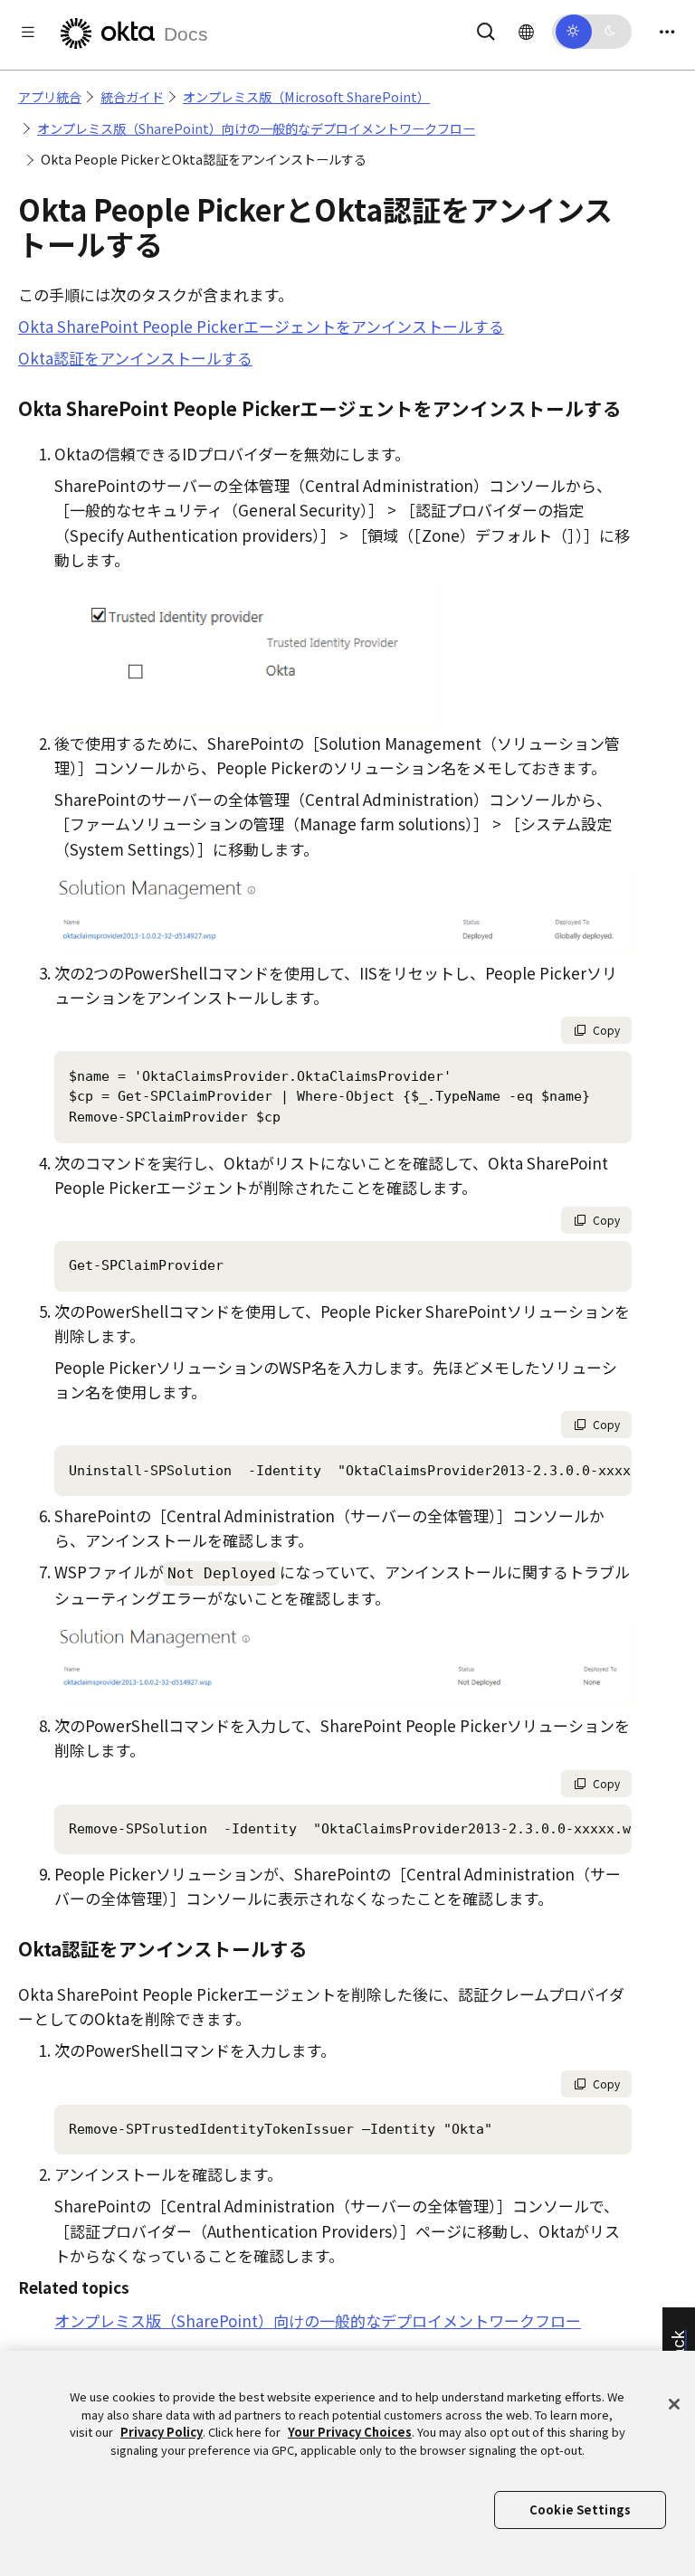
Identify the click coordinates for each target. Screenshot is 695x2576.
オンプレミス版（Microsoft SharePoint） (306, 97)
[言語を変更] (526, 31)
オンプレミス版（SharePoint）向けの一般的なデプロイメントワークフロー (256, 128)
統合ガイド (132, 97)
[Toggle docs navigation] (28, 31)
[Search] (486, 28)
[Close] (674, 2404)
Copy (606, 1030)
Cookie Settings (580, 2510)
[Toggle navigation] (667, 31)
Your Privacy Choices (350, 2432)
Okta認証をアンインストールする (135, 358)
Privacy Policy (162, 2432)
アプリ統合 (50, 97)
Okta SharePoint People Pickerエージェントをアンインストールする (261, 326)
